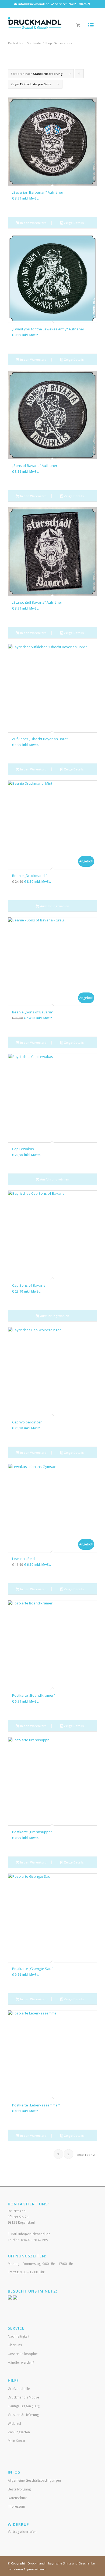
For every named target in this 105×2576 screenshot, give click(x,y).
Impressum (16, 2506)
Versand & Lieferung (23, 2415)
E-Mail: (29, 2234)
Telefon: (28, 2240)
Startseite (34, 43)
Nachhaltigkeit (19, 2336)
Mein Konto (16, 2441)
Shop (48, 43)
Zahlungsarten (19, 2432)
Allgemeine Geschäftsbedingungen (34, 2480)
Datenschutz (17, 2498)
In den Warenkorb (33, 223)
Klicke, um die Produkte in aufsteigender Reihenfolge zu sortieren (79, 75)
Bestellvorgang (19, 2489)
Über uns (15, 2345)
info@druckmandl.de (34, 4)
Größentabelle (19, 2389)
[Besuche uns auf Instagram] (15, 2298)
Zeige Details (73, 223)
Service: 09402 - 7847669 (72, 4)
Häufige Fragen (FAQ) (24, 2406)
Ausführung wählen (54, 906)
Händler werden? (21, 2362)
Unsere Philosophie (23, 2354)
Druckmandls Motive (23, 2397)
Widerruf (15, 2424)
